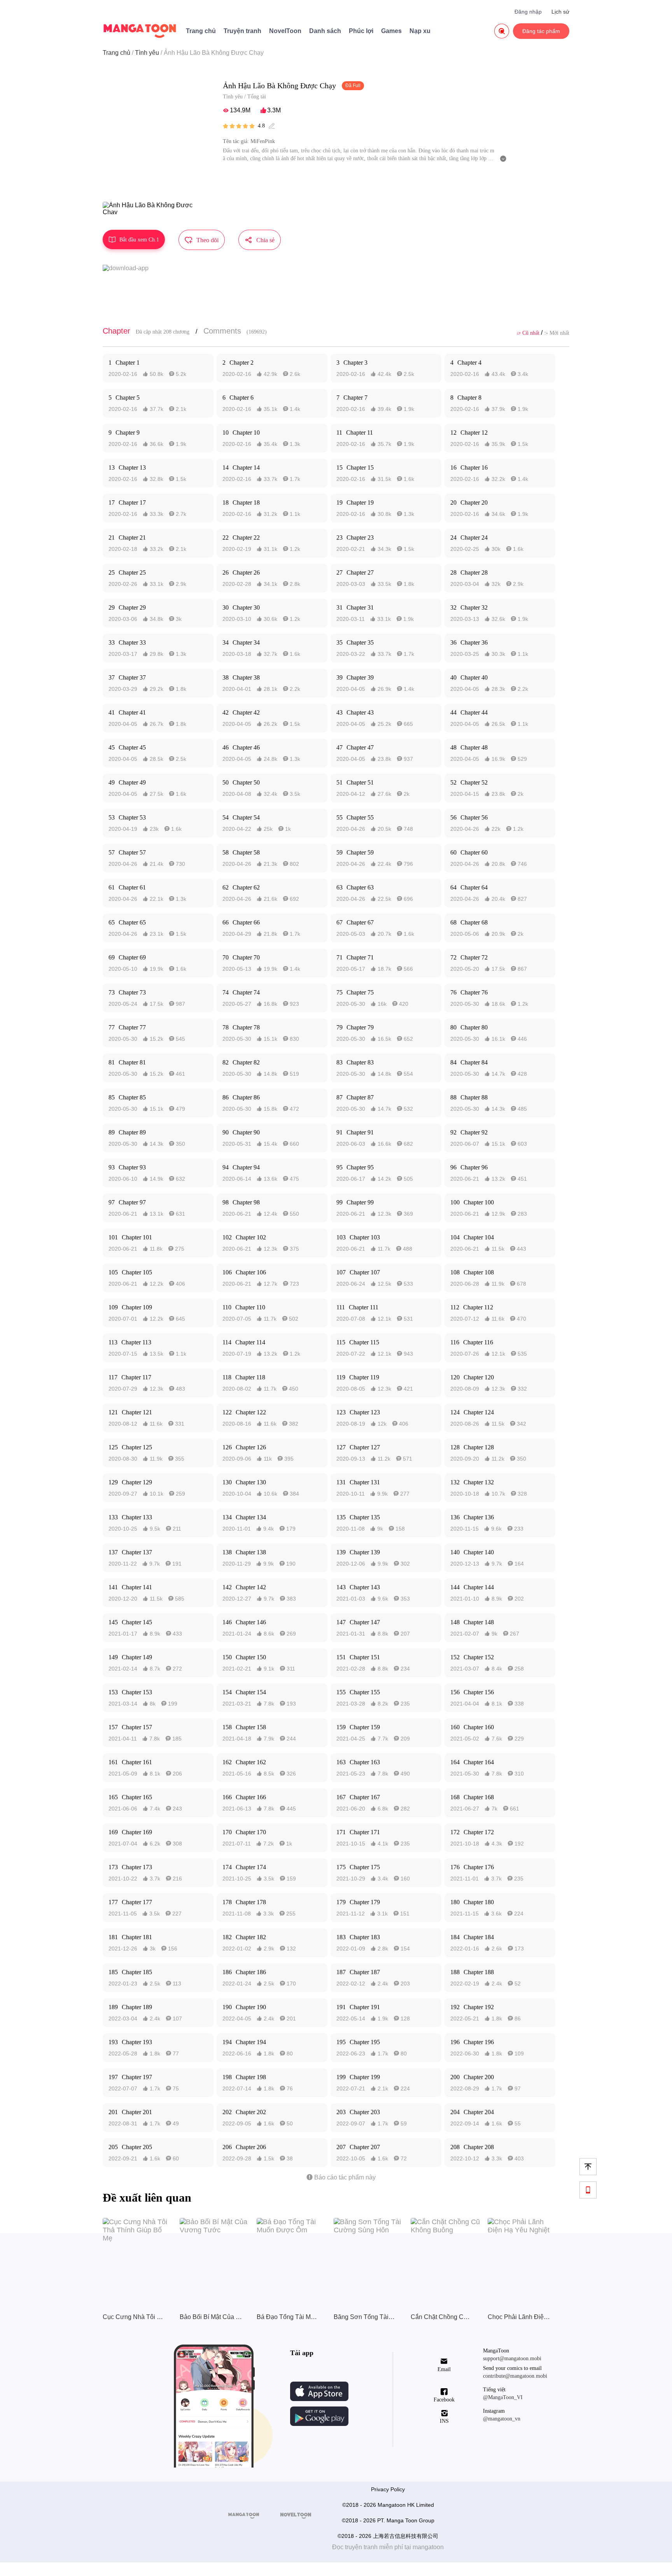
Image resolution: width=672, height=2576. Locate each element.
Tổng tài (257, 97)
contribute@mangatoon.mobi (515, 2376)
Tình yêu (147, 53)
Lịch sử (560, 12)
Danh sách (325, 31)
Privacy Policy (388, 2489)
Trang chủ (201, 31)
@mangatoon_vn (502, 2419)
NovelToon (285, 31)
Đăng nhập (528, 12)
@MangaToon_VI (503, 2397)
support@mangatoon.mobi (512, 2358)
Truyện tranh (242, 31)
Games (391, 31)
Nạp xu (420, 31)
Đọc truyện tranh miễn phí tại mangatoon (388, 2547)
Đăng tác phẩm (541, 31)
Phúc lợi (361, 31)
